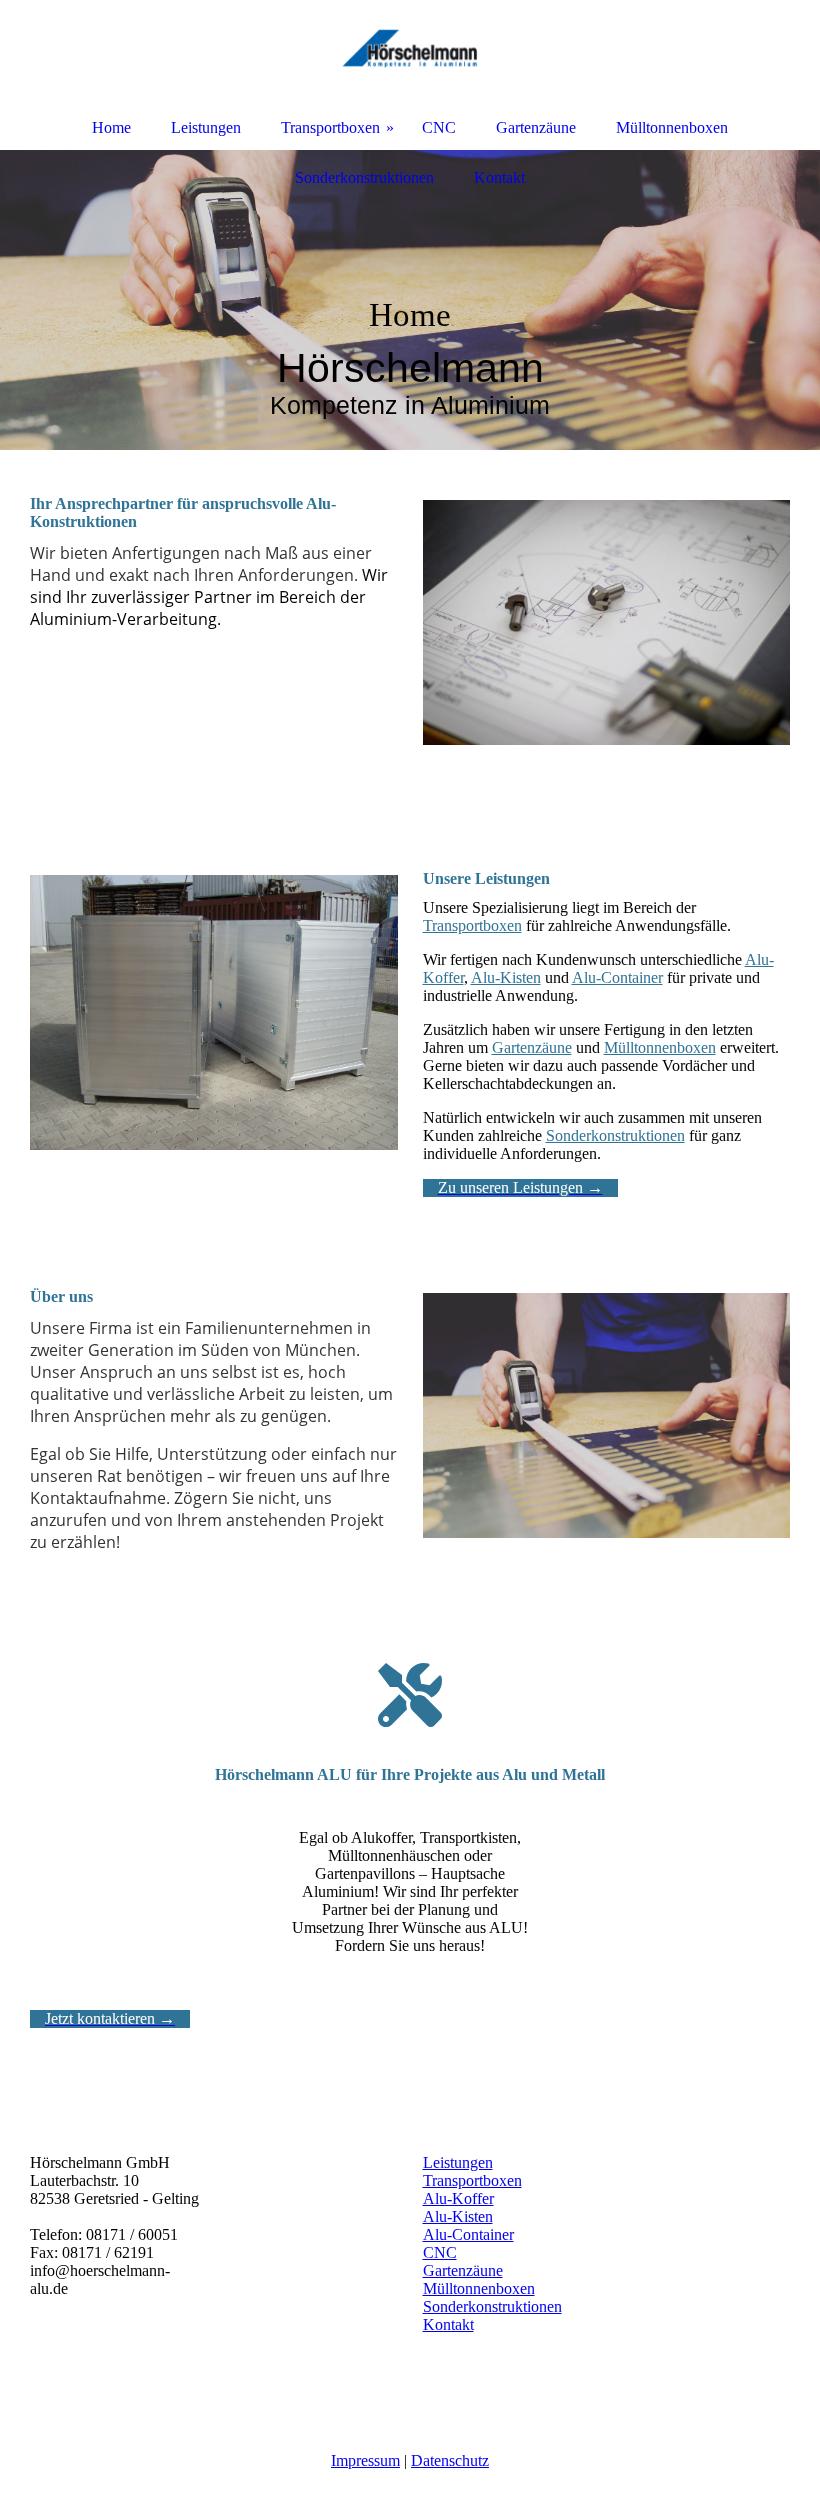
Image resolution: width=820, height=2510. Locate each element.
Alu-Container (617, 977)
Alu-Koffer (458, 2198)
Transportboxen (472, 925)
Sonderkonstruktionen (615, 1135)
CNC (440, 2252)
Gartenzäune (532, 1047)
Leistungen (458, 2162)
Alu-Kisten (506, 977)
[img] (410, 300)
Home (111, 127)
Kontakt (448, 2324)
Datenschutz (450, 2460)
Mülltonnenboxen (660, 1047)
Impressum (365, 2460)
